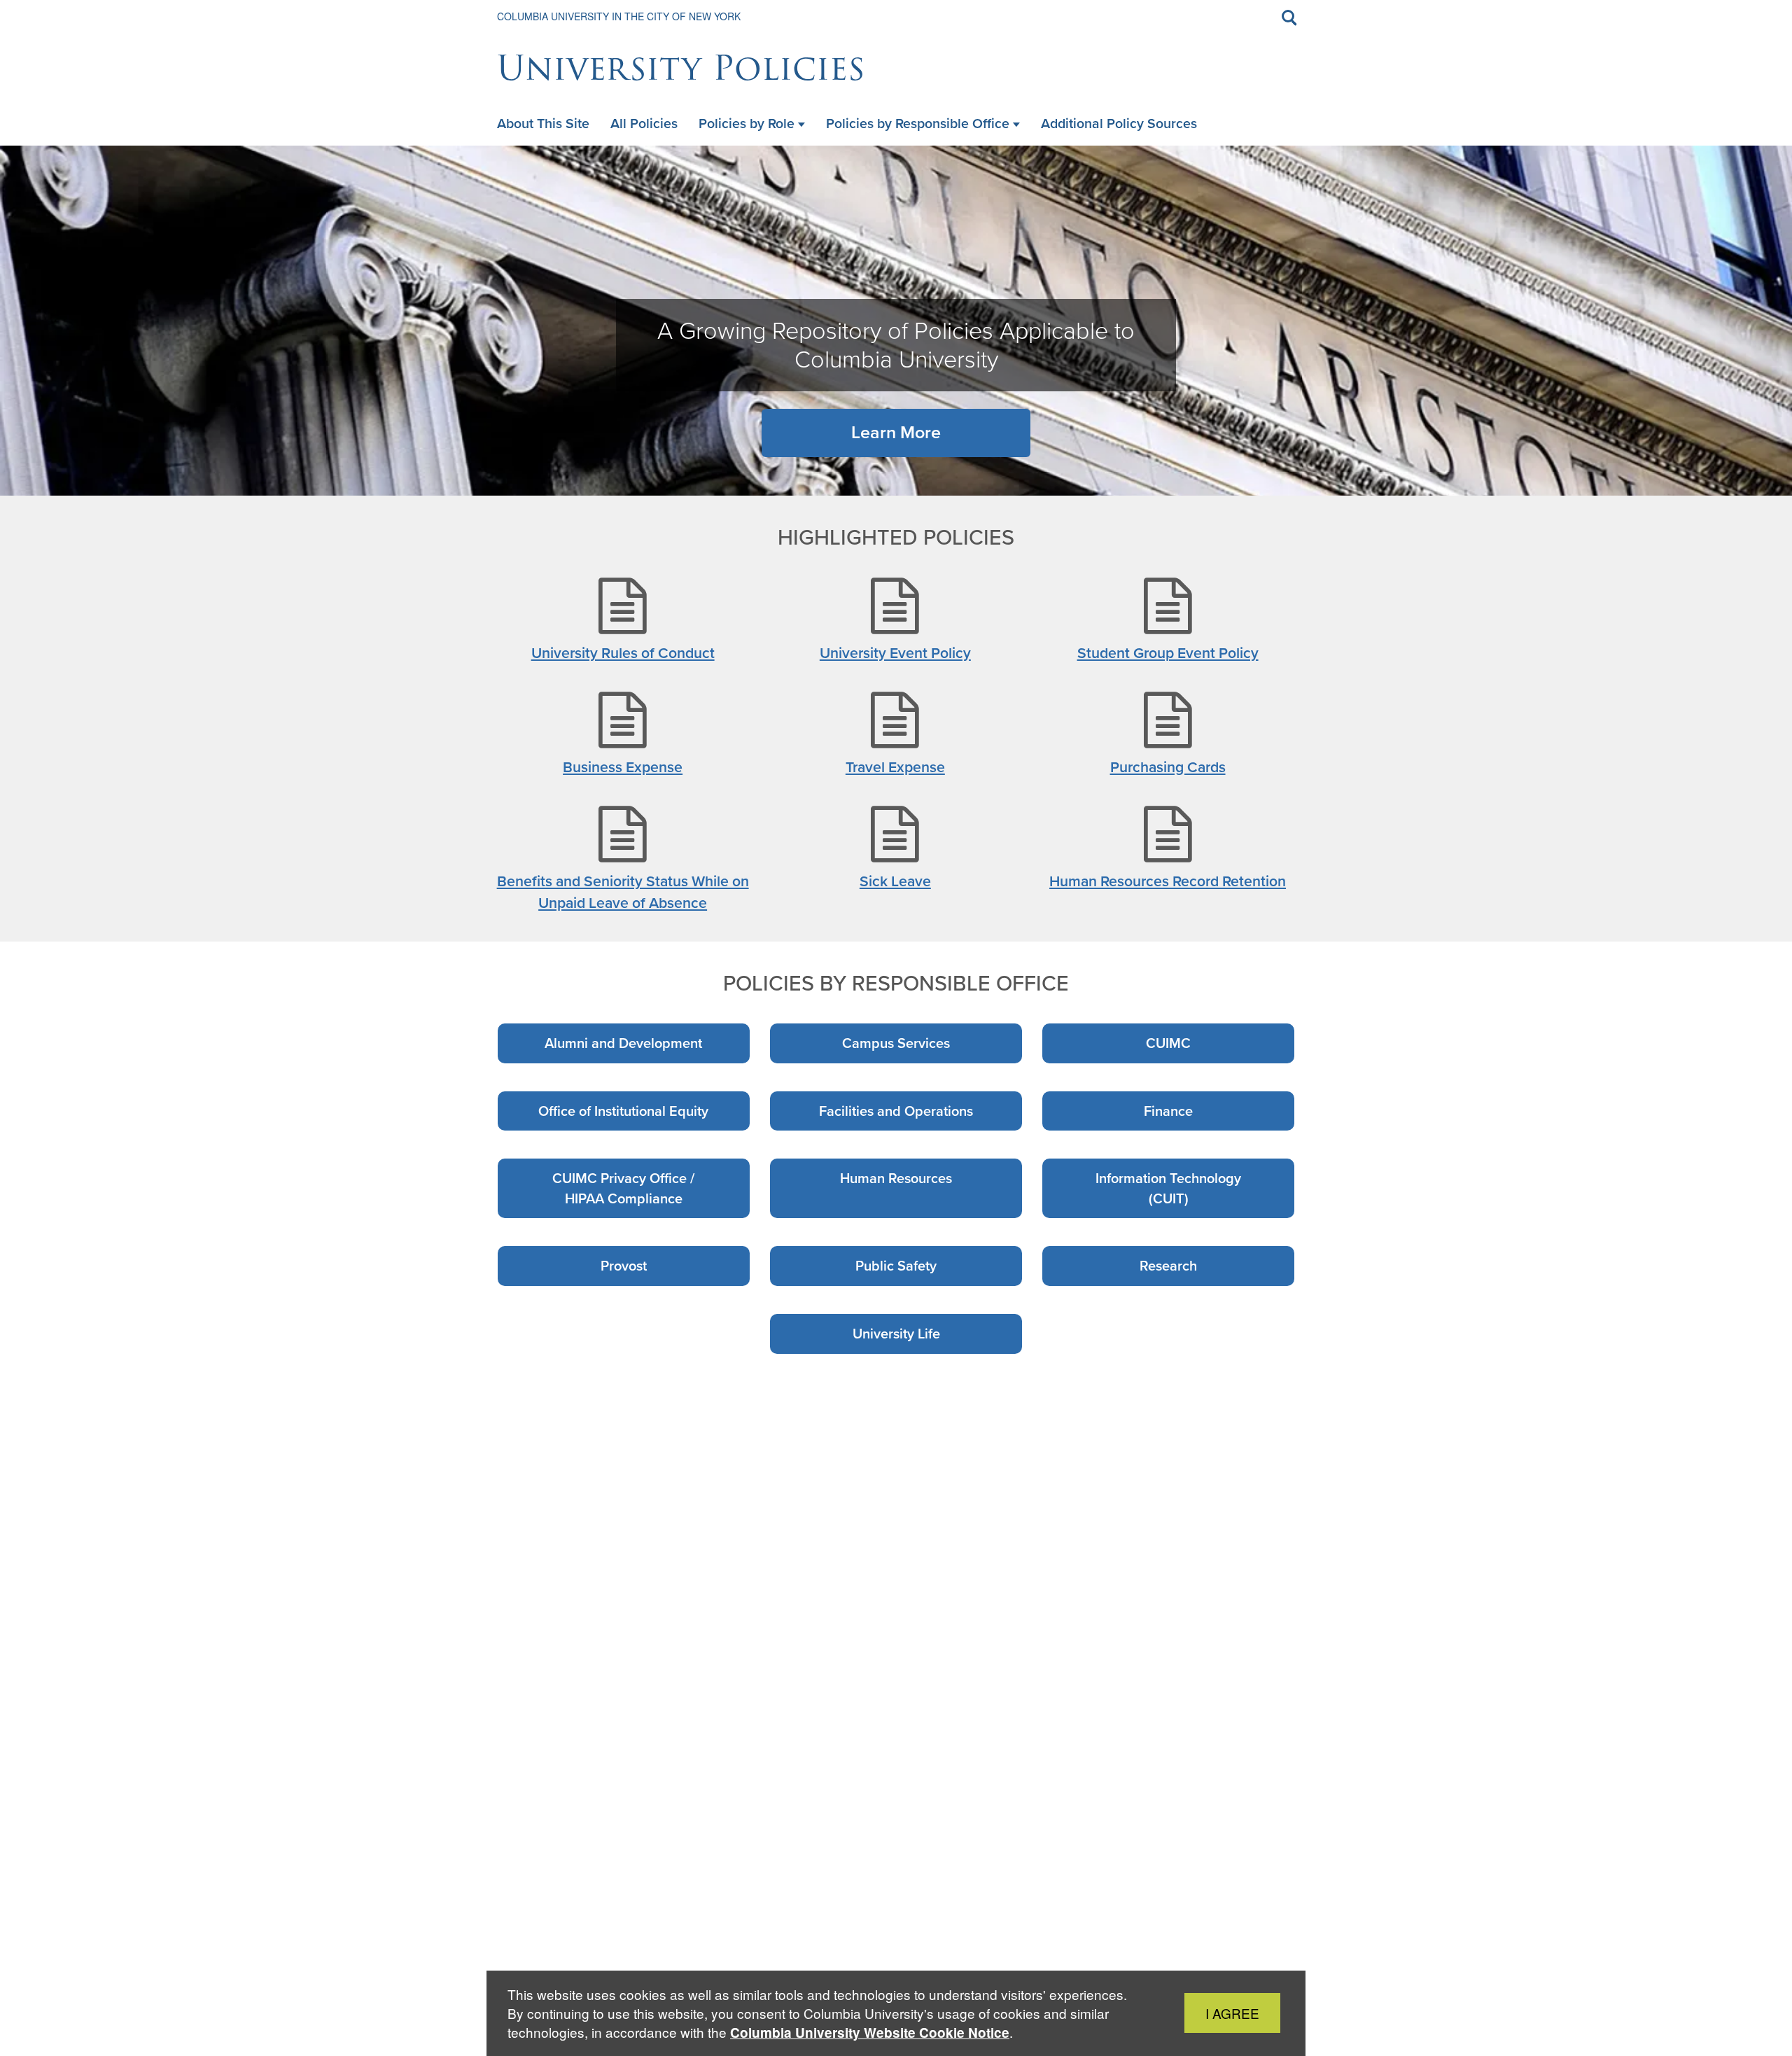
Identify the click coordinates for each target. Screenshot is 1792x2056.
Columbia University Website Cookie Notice (870, 2033)
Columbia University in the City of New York (619, 16)
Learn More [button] (896, 432)
